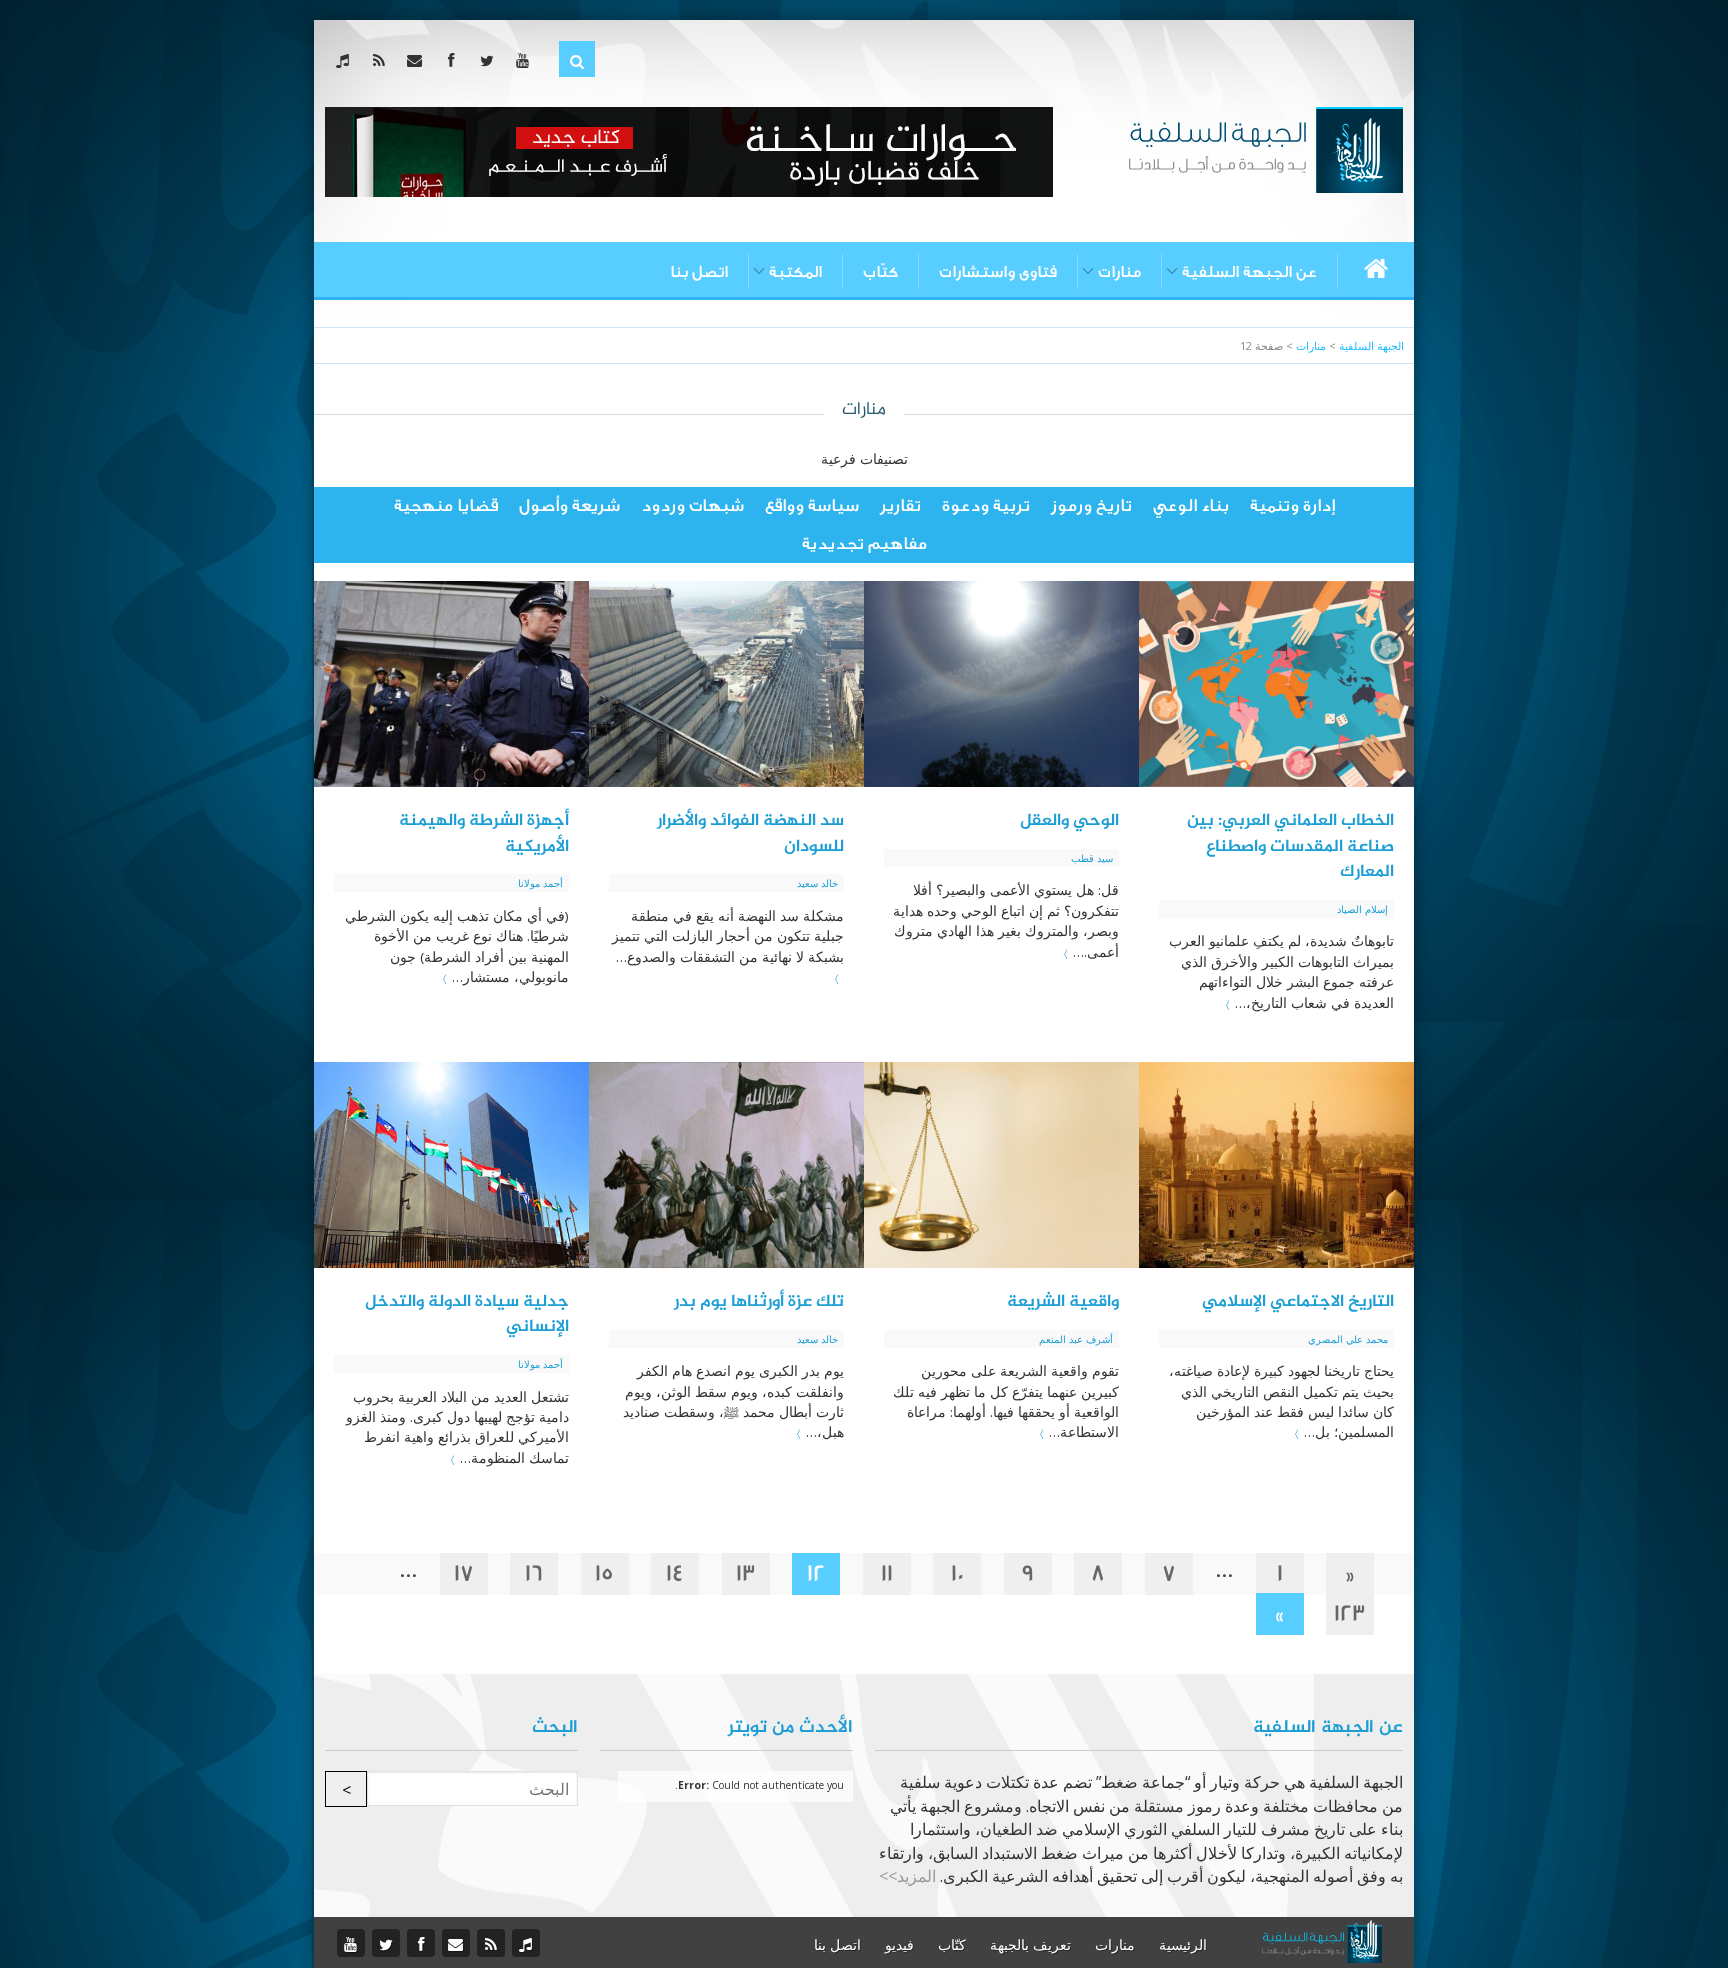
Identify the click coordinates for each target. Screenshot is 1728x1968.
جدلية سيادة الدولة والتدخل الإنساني (467, 1315)
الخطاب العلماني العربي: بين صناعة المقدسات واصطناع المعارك (1290, 846)
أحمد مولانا (540, 883)
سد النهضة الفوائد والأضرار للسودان (750, 834)
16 (534, 1573)
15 (604, 1573)
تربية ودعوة (986, 505)
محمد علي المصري (1348, 1339)
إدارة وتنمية (1292, 505)
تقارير (900, 505)
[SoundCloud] (346, 60)
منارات (1119, 272)
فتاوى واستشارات (998, 272)
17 (464, 1573)
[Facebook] (454, 60)
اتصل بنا (699, 272)
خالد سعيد (817, 883)
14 (675, 1573)
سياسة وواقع (812, 505)
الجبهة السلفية (1371, 345)
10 (957, 1573)
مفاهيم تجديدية (864, 543)
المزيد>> (907, 1876)
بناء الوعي (1191, 505)
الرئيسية (1183, 1945)
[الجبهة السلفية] (1265, 148)
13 (746, 1573)
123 (1350, 1613)
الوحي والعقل (1069, 821)
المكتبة (795, 272)
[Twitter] (490, 60)
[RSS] (382, 60)
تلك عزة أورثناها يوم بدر (759, 1302)
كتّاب (880, 272)
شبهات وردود (692, 505)
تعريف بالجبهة (1030, 1945)
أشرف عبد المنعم (1076, 1339)
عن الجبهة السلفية (1249, 272)
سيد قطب (1092, 858)
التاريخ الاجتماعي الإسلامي (1298, 1302)
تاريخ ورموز (1091, 505)
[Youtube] (526, 60)
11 (887, 1573)
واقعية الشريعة (1063, 1302)
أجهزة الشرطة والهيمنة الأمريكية (484, 834)
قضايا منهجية (446, 505)
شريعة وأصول (569, 505)
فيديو (899, 1945)
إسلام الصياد (1362, 909)
